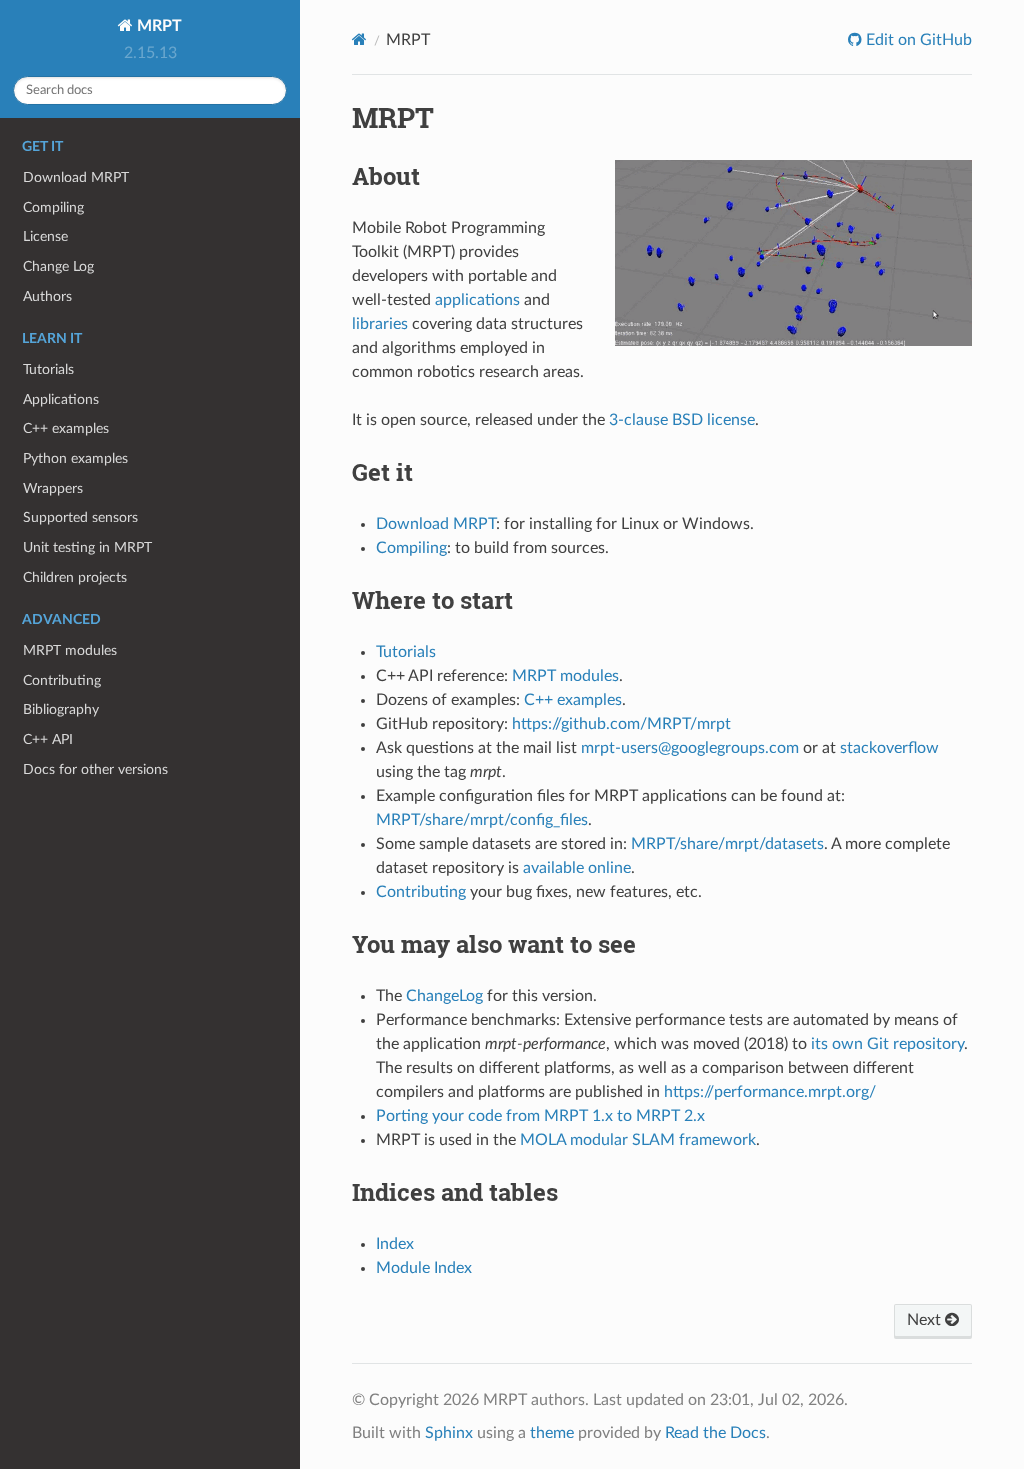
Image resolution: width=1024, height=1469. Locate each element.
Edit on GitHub (917, 40)
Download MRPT (76, 177)
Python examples (75, 458)
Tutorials (48, 369)
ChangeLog (444, 996)
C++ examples (66, 428)
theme (552, 1433)
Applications (61, 399)
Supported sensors (80, 517)
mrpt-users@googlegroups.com (690, 748)
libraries (380, 324)
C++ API (48, 739)
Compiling (53, 207)
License (45, 236)
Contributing (62, 680)
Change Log (58, 266)
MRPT (157, 26)
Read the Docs (715, 1433)
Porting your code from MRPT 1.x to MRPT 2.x (540, 1116)
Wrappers (53, 488)
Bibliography (61, 709)
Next (926, 1320)
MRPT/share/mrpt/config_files (482, 820)
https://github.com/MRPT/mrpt (621, 724)
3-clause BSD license (682, 420)
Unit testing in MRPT (87, 547)
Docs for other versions (95, 769)
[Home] (359, 39)
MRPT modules (70, 650)
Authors (47, 296)
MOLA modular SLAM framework (638, 1140)
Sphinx (449, 1433)
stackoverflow (889, 748)
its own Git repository (887, 1044)
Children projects (75, 577)
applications (477, 300)
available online (577, 868)
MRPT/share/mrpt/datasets (727, 844)
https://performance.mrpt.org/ (770, 1092)
